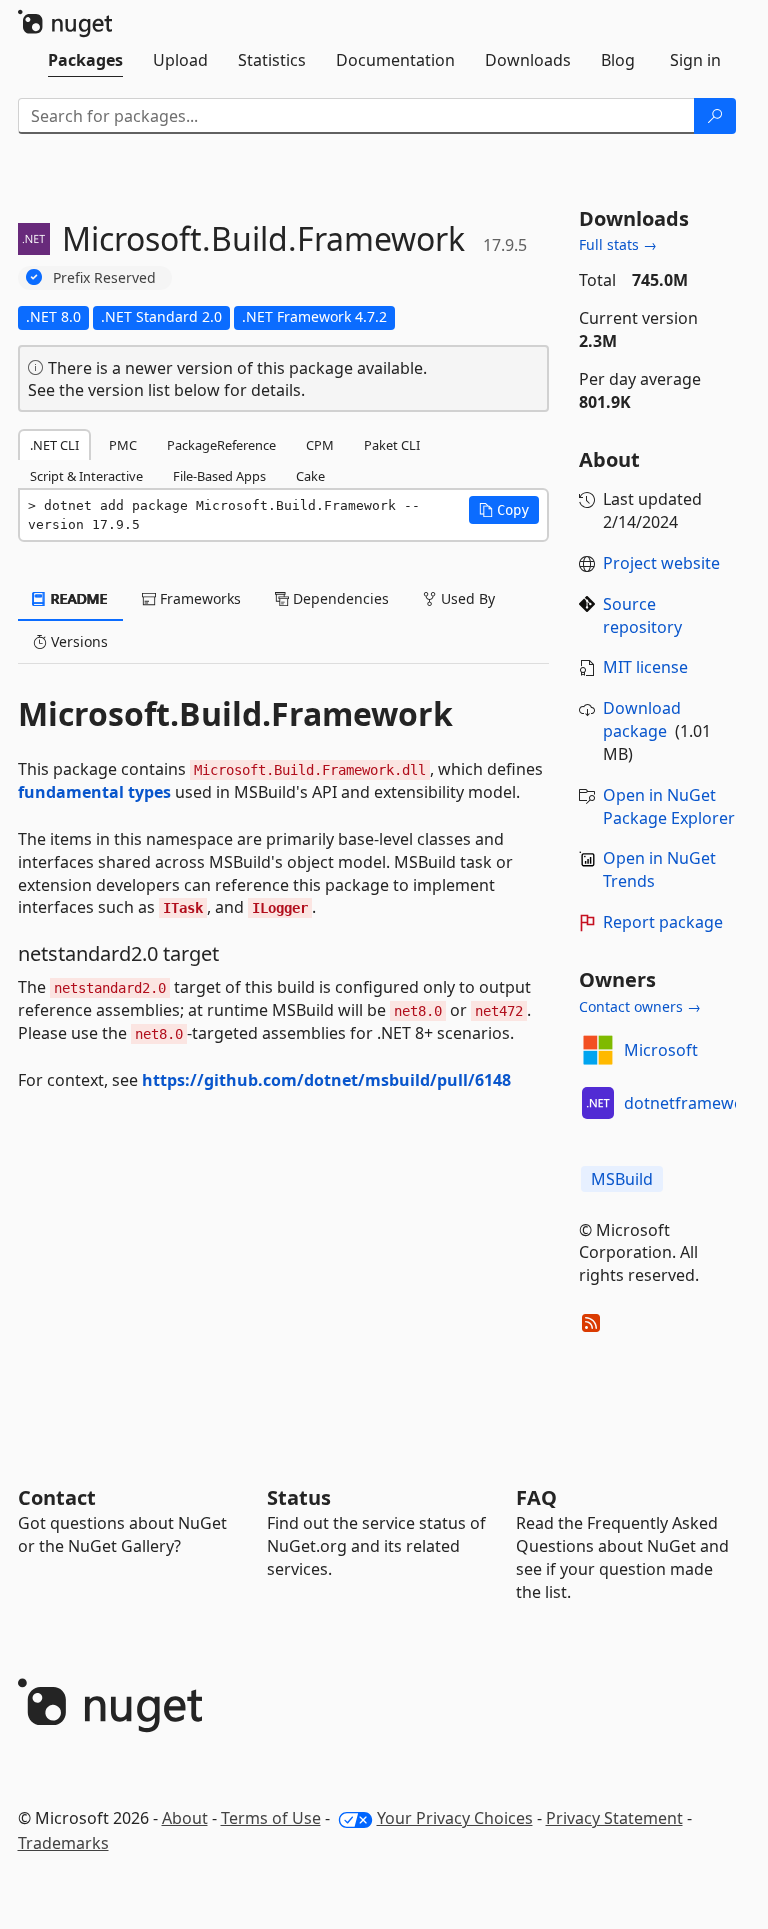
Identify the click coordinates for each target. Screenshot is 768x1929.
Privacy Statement (614, 1818)
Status (299, 1497)
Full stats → (618, 244)
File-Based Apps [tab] (219, 476)
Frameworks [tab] (198, 598)
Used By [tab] (466, 598)
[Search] (715, 116)
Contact (57, 1497)
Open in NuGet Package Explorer (669, 806)
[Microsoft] (598, 1050)
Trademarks (63, 1843)
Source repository (642, 615)
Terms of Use (271, 1818)
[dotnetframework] (598, 1103)
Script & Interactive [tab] (86, 476)
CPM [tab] (320, 445)
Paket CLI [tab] (392, 445)
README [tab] (77, 598)
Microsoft (661, 1050)
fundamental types (94, 792)
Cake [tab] (310, 476)
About (185, 1818)
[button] (504, 510)
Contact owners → (640, 1006)
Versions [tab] (77, 641)
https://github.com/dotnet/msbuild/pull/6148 (326, 1080)
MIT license (645, 667)
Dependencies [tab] (339, 598)
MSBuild (622, 1179)
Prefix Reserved (104, 277)
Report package (663, 922)
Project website (661, 563)
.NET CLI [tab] (54, 445)
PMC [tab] (123, 445)
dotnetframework (692, 1103)
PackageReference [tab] (221, 445)
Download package (642, 719)
